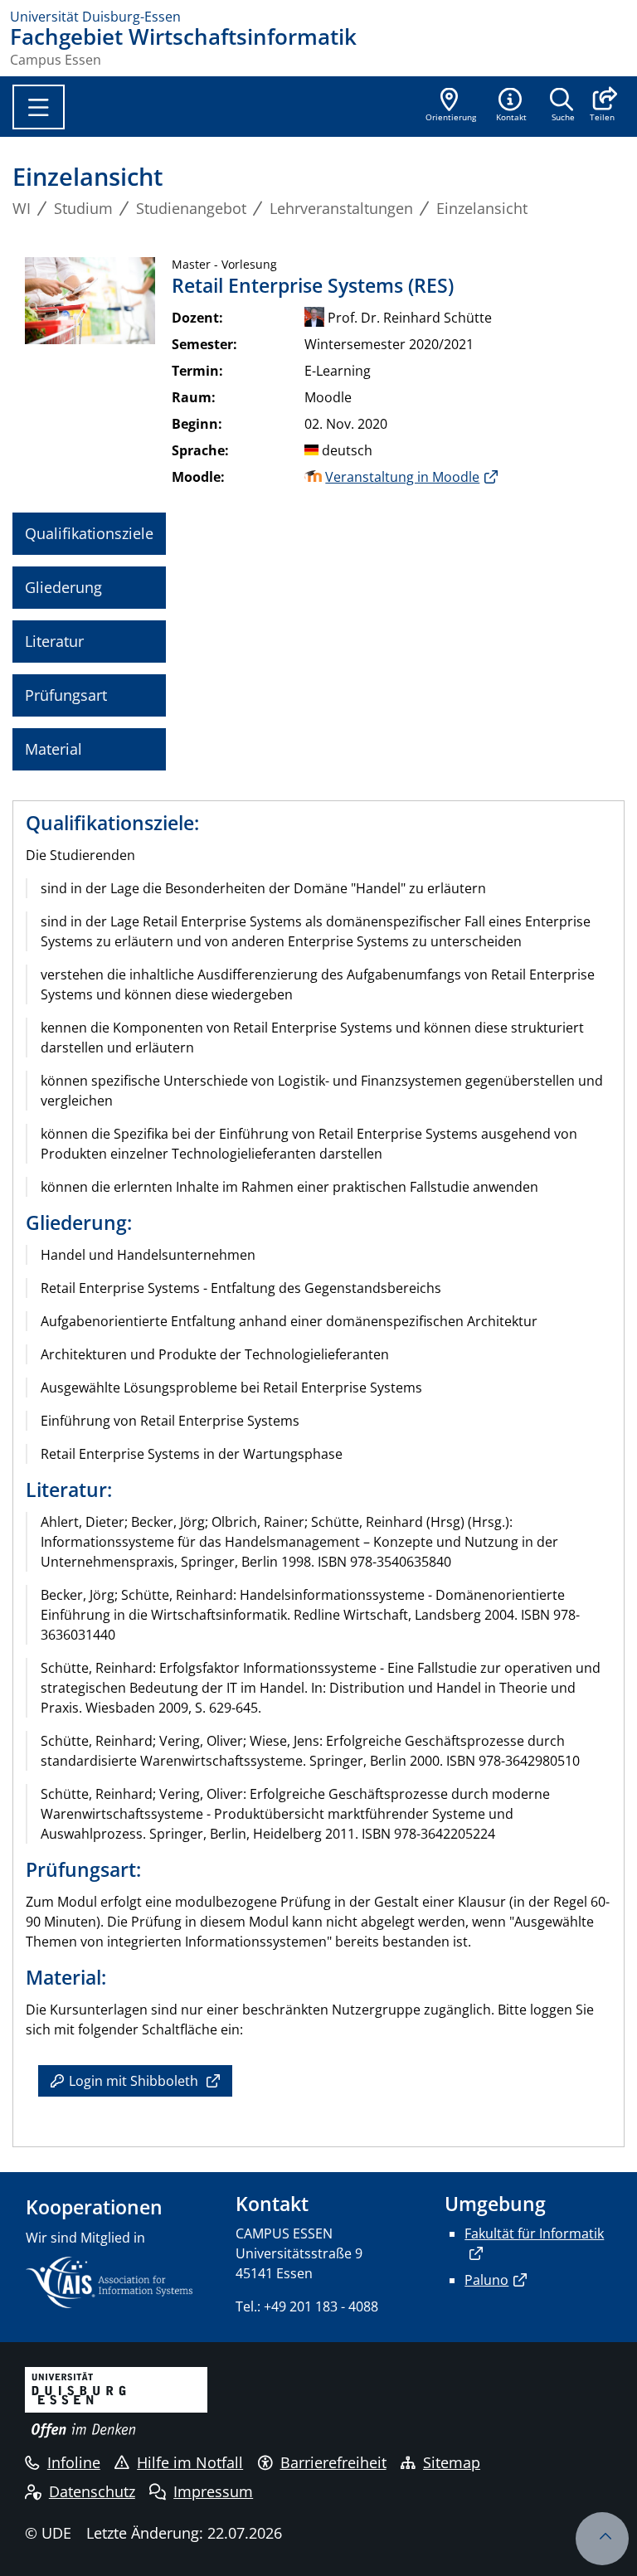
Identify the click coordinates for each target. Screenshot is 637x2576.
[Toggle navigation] (39, 107)
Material (53, 749)
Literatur (54, 641)
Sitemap (452, 2462)
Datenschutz (92, 2491)
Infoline (74, 2462)
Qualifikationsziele (89, 533)
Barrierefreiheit (333, 2462)
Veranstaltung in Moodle (402, 477)
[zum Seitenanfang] (602, 2539)
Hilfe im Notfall (190, 2462)
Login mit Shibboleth (134, 2081)
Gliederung (63, 587)
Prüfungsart (66, 695)
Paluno (486, 2280)
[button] (602, 106)
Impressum (213, 2491)
